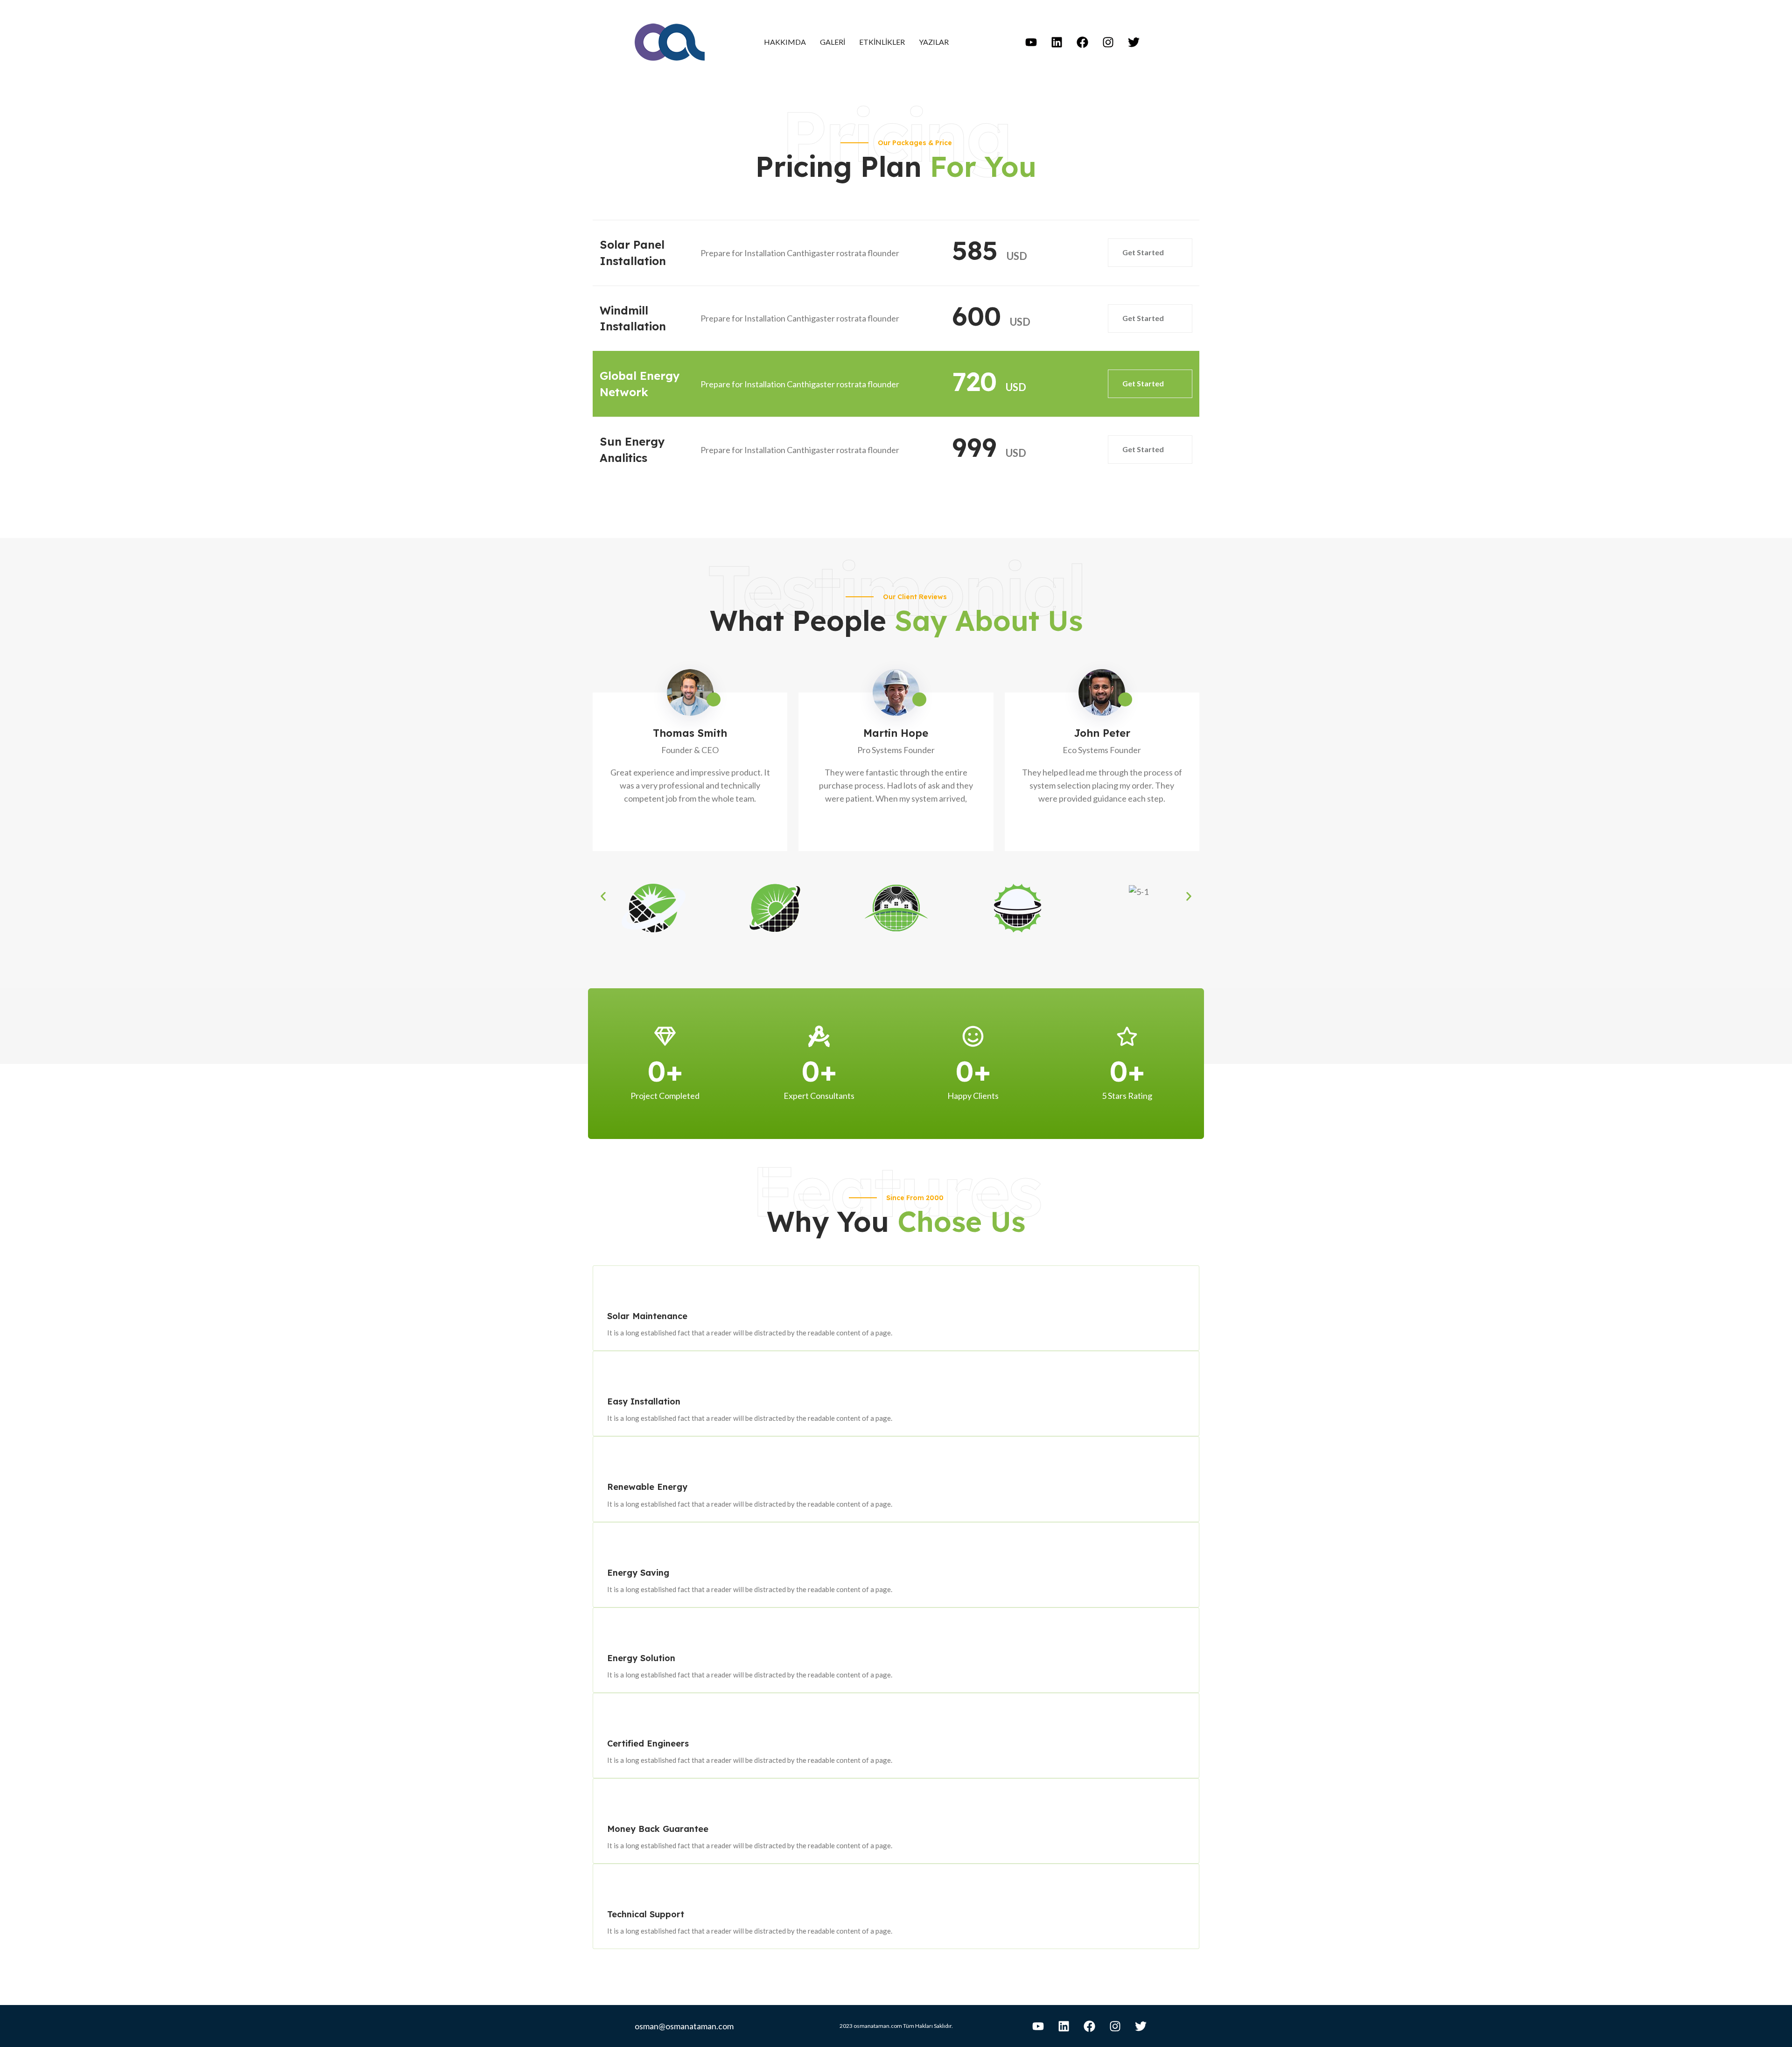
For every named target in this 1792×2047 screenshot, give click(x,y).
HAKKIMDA (785, 42)
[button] (603, 897)
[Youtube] (1031, 42)
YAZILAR (934, 42)
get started (1144, 252)
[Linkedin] (1057, 42)
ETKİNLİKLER (882, 42)
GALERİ (833, 42)
